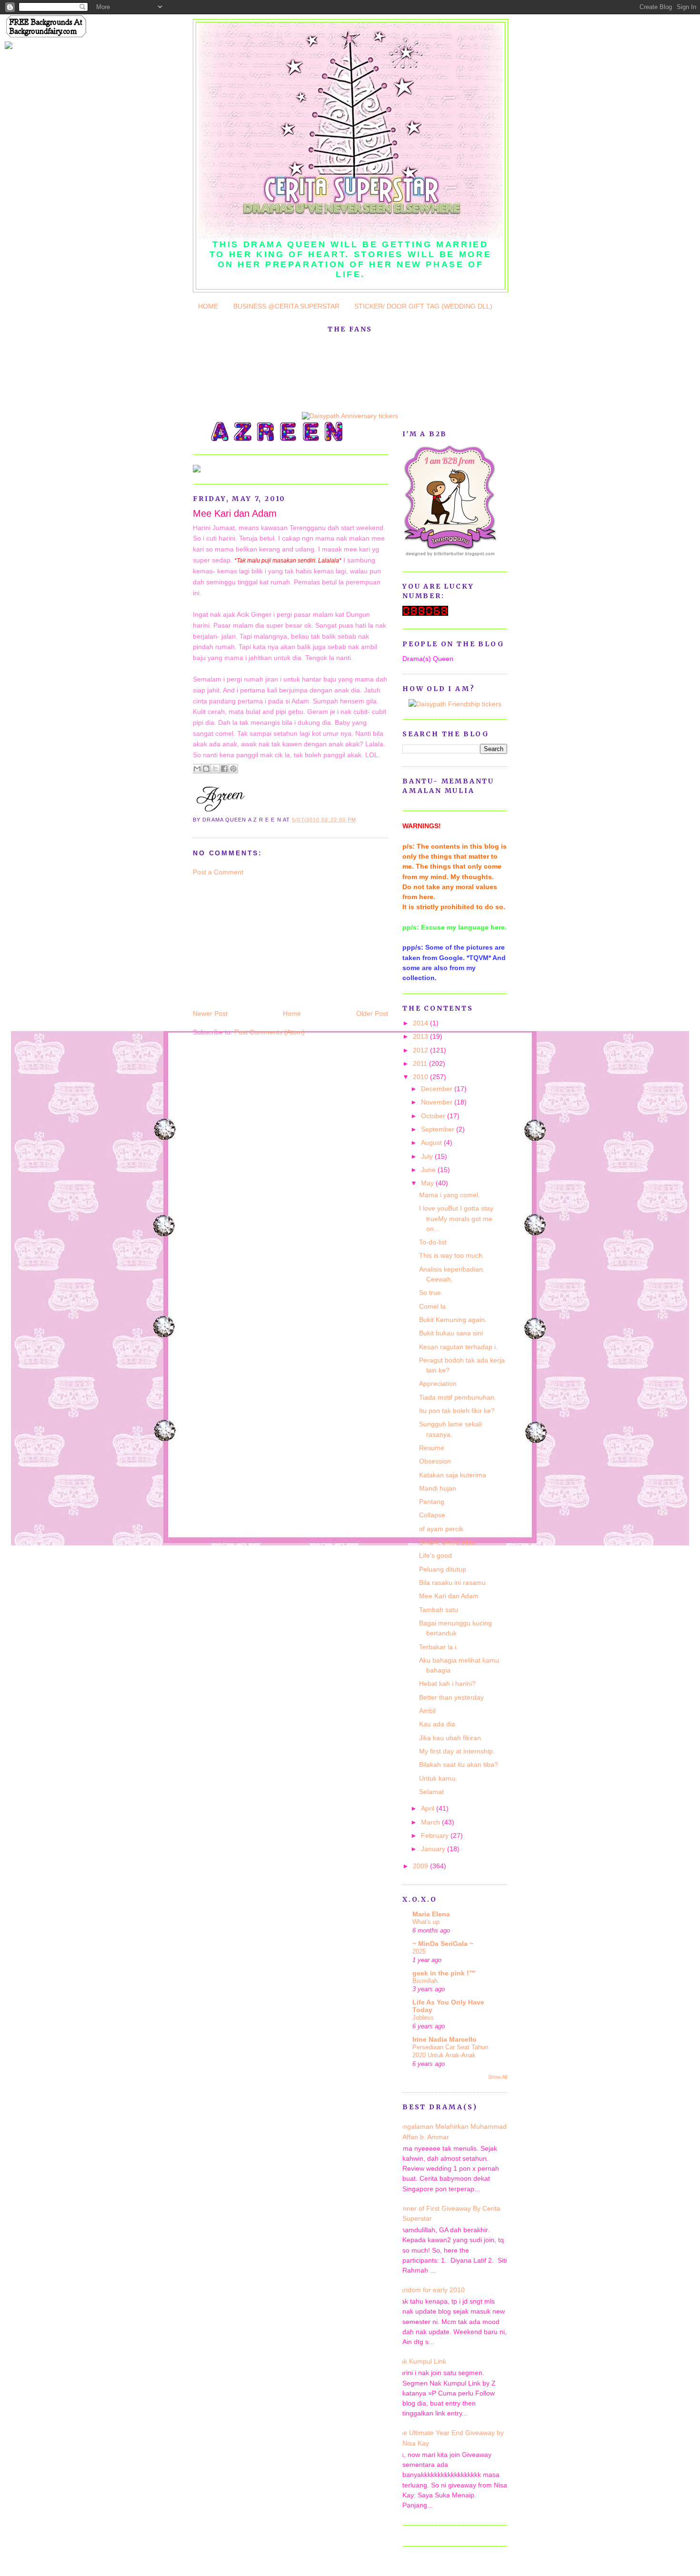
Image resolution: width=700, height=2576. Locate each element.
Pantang (432, 1502)
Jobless (423, 2018)
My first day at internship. (457, 1751)
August (432, 1143)
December (438, 1089)
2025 (419, 1951)
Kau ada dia (437, 1724)
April (429, 1808)
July (428, 1156)
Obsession (435, 1461)
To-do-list (433, 1242)
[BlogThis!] (206, 769)
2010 (421, 1077)
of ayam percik (441, 1529)
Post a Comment (218, 872)
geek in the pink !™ (444, 1973)
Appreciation (438, 1383)
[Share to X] (215, 769)
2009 (421, 1866)
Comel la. (433, 1306)
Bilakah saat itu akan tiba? (459, 1764)
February (436, 1835)
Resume (432, 1448)
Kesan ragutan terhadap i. (458, 1347)
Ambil (427, 1711)
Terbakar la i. (439, 1647)
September (439, 1129)
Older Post (372, 1013)
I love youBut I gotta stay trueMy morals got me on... (456, 1218)
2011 (421, 1063)
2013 (421, 1036)
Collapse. (433, 1515)
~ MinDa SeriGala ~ (443, 1944)
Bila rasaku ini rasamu (452, 1583)
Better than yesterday (451, 1697)
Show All (498, 2077)
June (429, 1170)
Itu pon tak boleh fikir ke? (457, 1411)
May (428, 1183)
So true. (431, 1293)
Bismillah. (426, 1981)
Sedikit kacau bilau (447, 1542)
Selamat (431, 1792)
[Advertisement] (264, 942)
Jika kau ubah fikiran (450, 1738)
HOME (208, 306)
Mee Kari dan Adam (235, 513)
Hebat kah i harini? (447, 1684)
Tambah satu (439, 1610)
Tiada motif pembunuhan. (458, 1397)
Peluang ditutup (443, 1569)
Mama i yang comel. (450, 1195)
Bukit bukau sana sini (451, 1333)
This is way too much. (452, 1255)
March (431, 1822)
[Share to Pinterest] (233, 769)
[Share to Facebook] (224, 769)
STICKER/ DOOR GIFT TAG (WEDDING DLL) (423, 306)
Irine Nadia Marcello (445, 2039)
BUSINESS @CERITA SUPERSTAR (286, 306)
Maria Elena (431, 1914)
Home (292, 1013)
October (434, 1116)
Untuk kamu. (438, 1778)
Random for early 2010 (430, 2290)
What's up (426, 1922)
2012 (421, 1050)
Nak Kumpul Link (421, 2361)
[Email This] (197, 769)
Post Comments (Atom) (270, 1032)
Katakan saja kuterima (453, 1475)
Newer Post (210, 1013)
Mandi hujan (438, 1488)
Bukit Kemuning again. (453, 1320)
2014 (421, 1023)
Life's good (435, 1555)
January (434, 1849)
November (438, 1102)
